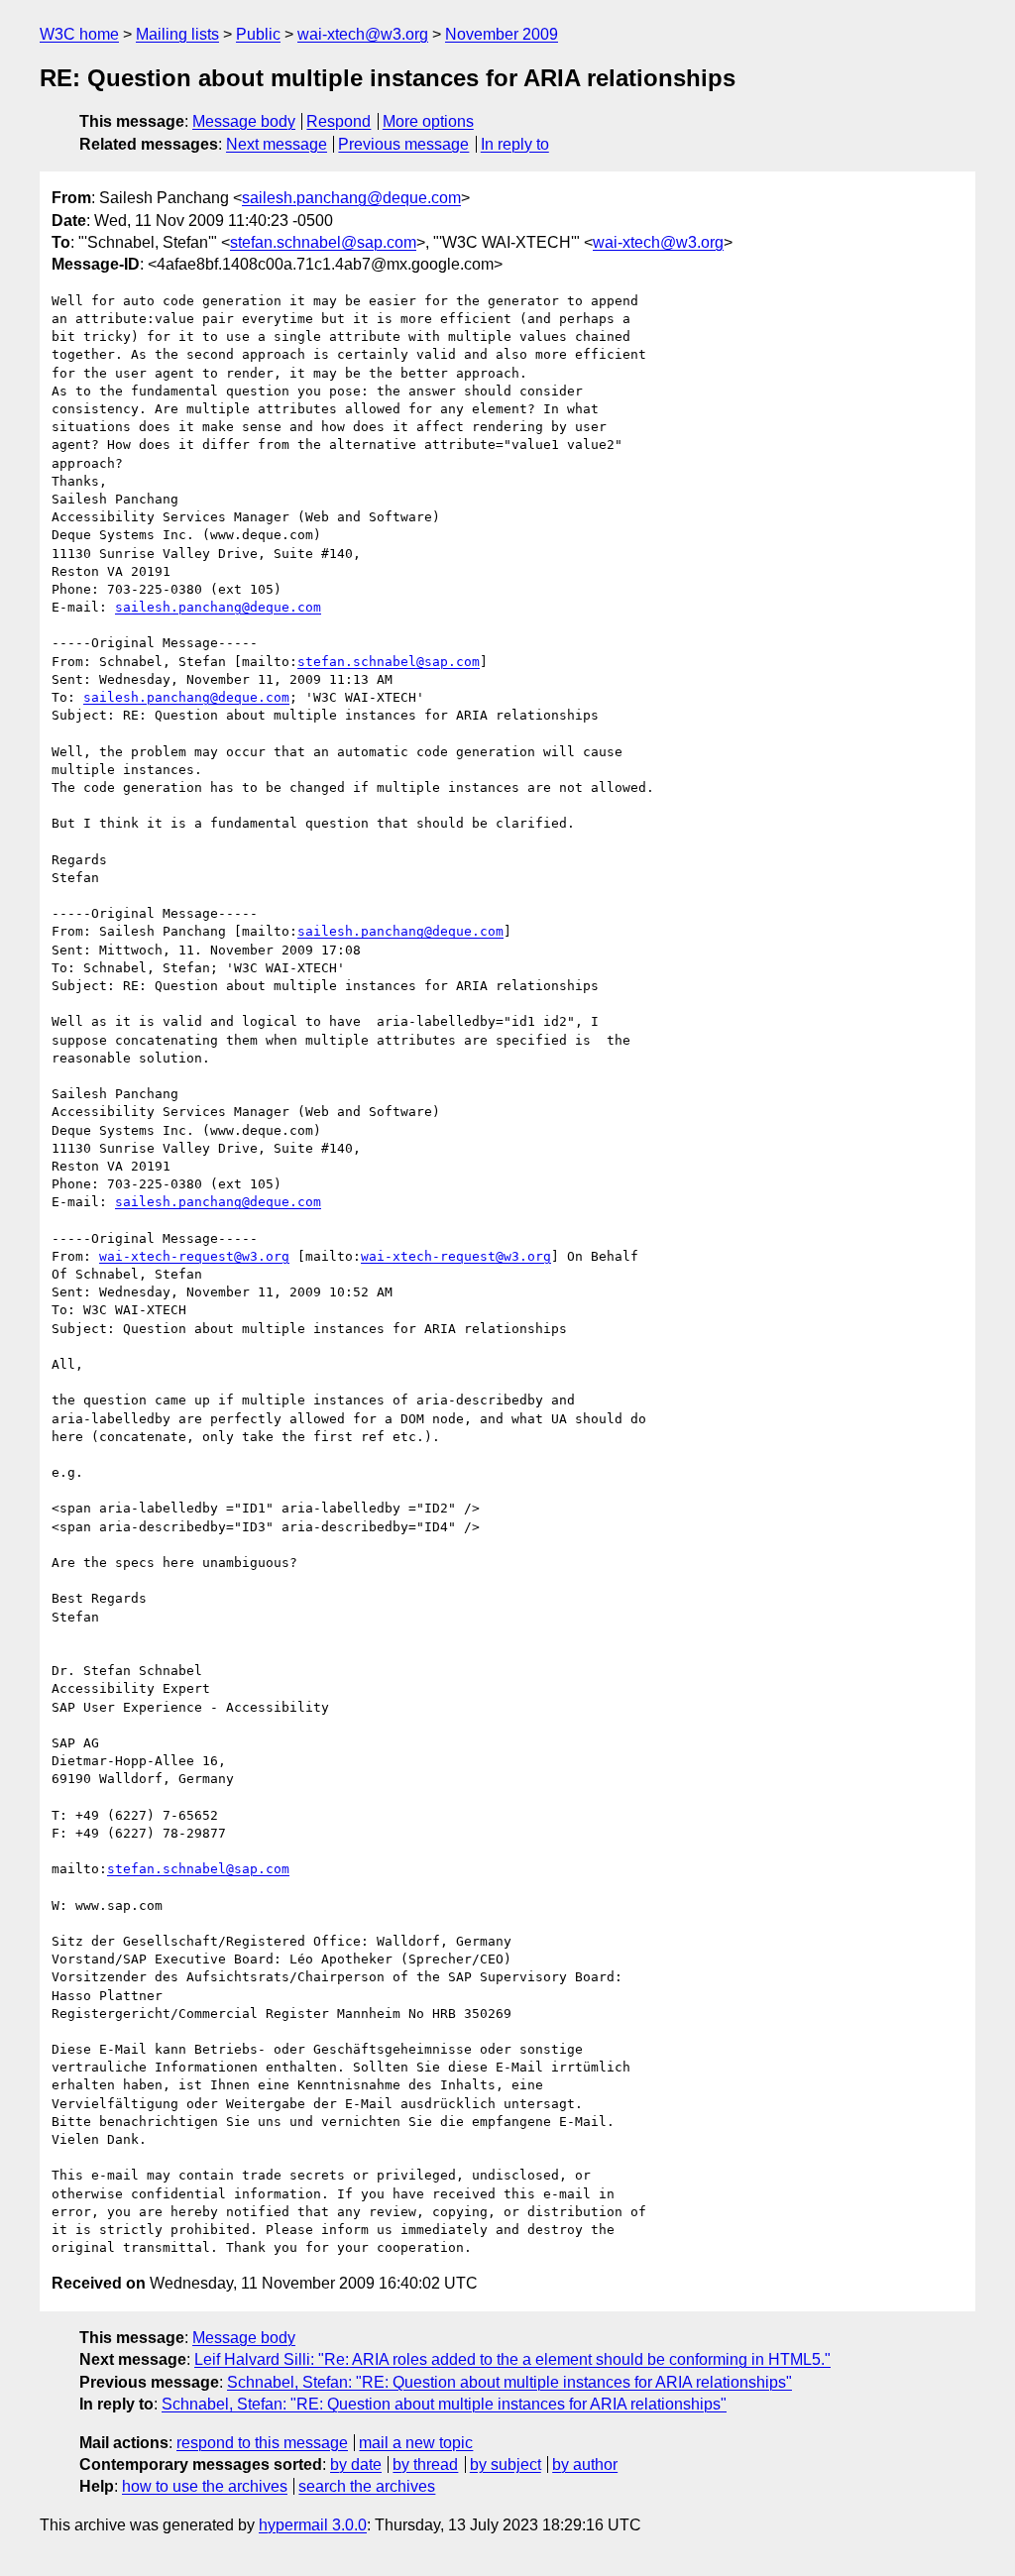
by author (585, 2464)
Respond (338, 121)
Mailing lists (177, 34)
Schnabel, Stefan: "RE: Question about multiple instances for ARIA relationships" (509, 2382)
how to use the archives (205, 2486)
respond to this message (262, 2443)
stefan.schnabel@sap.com (323, 242)
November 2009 (502, 34)
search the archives (367, 2486)
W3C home (79, 34)
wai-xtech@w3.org (363, 34)
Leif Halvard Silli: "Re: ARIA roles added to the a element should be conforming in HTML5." (512, 2359)
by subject (506, 2464)
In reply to (515, 144)
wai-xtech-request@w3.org (194, 1256)
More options (428, 121)
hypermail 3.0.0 (313, 2525)
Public (258, 34)
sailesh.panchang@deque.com (351, 198)
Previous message (403, 144)
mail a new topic (416, 2443)
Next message (277, 144)
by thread (425, 2464)
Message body (244, 121)
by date (356, 2464)
